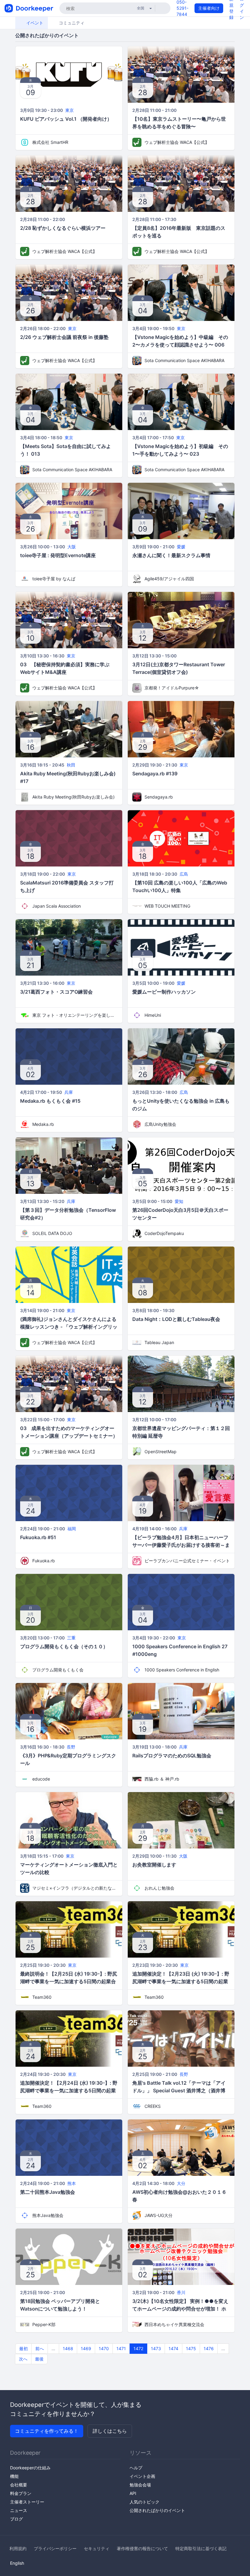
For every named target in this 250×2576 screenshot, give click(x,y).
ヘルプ (136, 2468)
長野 (71, 1747)
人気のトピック (145, 2502)
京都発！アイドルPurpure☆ (172, 688)
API (133, 2493)
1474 (173, 2348)
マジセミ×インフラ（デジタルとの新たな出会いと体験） (75, 1888)
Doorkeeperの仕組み (30, 2468)
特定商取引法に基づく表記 (201, 2548)
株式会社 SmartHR (50, 142)
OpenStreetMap (161, 1452)
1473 (156, 2348)
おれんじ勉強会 (159, 1888)
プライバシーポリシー (55, 2548)
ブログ (16, 2519)
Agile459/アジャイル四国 (169, 579)
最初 (23, 2348)
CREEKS (153, 2106)
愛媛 (181, 547)
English (17, 2563)
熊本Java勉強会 (48, 2215)
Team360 (42, 1997)
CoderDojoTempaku (164, 1233)
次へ (23, 2359)
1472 (138, 2348)
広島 (184, 874)
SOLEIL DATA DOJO (52, 1233)
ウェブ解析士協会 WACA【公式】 (177, 142)
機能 (14, 2476)
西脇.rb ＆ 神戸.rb (162, 1779)
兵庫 (69, 1092)
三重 (71, 1638)
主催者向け (209, 8)
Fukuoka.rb (44, 1561)
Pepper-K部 (44, 2324)
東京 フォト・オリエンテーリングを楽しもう (75, 1015)
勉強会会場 (140, 2485)
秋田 (71, 765)
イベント (34, 23)
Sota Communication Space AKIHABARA (184, 360)
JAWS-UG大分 (159, 2215)
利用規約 (18, 2548)
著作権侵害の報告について (142, 2548)
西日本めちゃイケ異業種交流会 (174, 2324)
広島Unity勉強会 (160, 1124)
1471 (121, 2348)
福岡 (72, 1529)
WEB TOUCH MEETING (167, 906)
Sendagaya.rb (159, 797)
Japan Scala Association (57, 906)
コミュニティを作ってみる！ (47, 2431)
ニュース (19, 2510)
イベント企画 (142, 2476)
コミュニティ (71, 23)
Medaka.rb (43, 1124)
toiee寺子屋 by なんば (54, 579)
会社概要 (19, 2485)
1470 (104, 2348)
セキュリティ (97, 2548)
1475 (191, 2348)
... (53, 2348)
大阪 (72, 547)
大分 (181, 2183)
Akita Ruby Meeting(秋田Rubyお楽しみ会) (73, 797)
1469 (86, 2348)
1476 (209, 2348)
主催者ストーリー (27, 2502)
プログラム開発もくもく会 (58, 1670)
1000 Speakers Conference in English (182, 1670)
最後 (39, 2359)
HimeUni (153, 1015)
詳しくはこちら (110, 2431)
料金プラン (21, 2493)
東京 (70, 110)
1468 (68, 2348)
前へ (40, 2348)
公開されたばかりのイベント (157, 2510)
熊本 (72, 2183)
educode (41, 1779)
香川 (181, 2292)
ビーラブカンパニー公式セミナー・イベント (187, 1561)
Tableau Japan (159, 1342)
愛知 (179, 1201)
